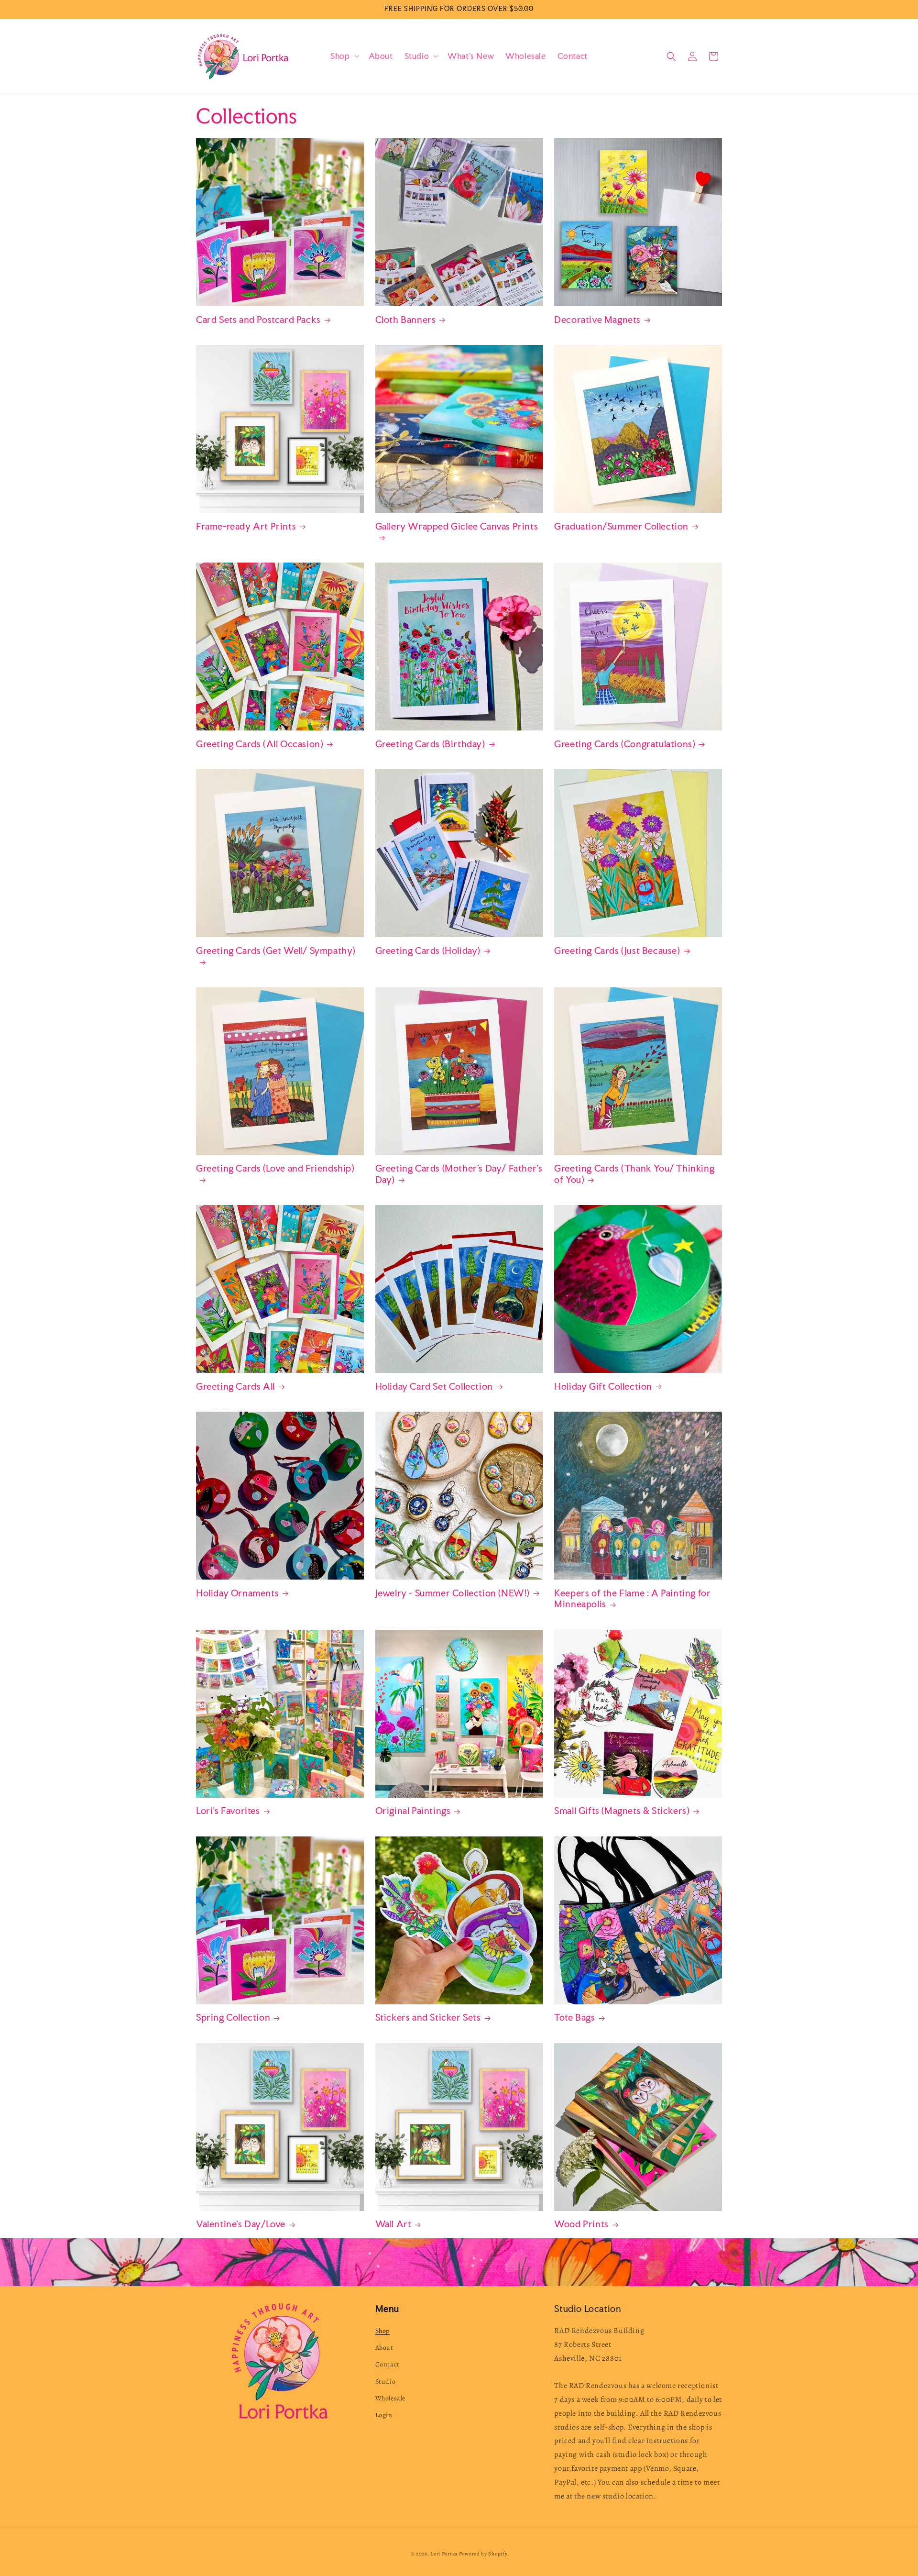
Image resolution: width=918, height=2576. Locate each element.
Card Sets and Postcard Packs (258, 320)
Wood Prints (581, 2224)
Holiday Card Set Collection (434, 1387)
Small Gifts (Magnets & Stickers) (622, 1811)
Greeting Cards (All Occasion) (260, 744)
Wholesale (390, 2398)
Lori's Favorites (228, 1811)
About (384, 2348)
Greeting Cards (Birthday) (430, 744)
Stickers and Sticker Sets (428, 2018)
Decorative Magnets (597, 320)
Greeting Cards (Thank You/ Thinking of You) (634, 1174)
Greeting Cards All (235, 1387)
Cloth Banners (406, 320)
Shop (382, 2331)
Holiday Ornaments (237, 1593)
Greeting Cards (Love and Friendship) (275, 1168)
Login (384, 2415)
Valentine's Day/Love (241, 2224)
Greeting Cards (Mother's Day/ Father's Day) (459, 1174)
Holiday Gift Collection (603, 1387)
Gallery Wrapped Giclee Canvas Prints (457, 526)
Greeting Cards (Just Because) (617, 951)
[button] (344, 56)
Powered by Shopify (483, 2554)
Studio (386, 2382)
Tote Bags (574, 2018)
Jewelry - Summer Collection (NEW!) (453, 1593)
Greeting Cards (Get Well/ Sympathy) (276, 951)
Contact (388, 2364)
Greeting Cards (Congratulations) (625, 744)
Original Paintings (413, 1811)
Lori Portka (444, 2554)
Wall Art (393, 2224)
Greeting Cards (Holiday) (428, 951)
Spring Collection (233, 2018)
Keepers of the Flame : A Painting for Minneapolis (632, 1599)
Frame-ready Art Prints (246, 526)
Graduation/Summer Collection (621, 526)
